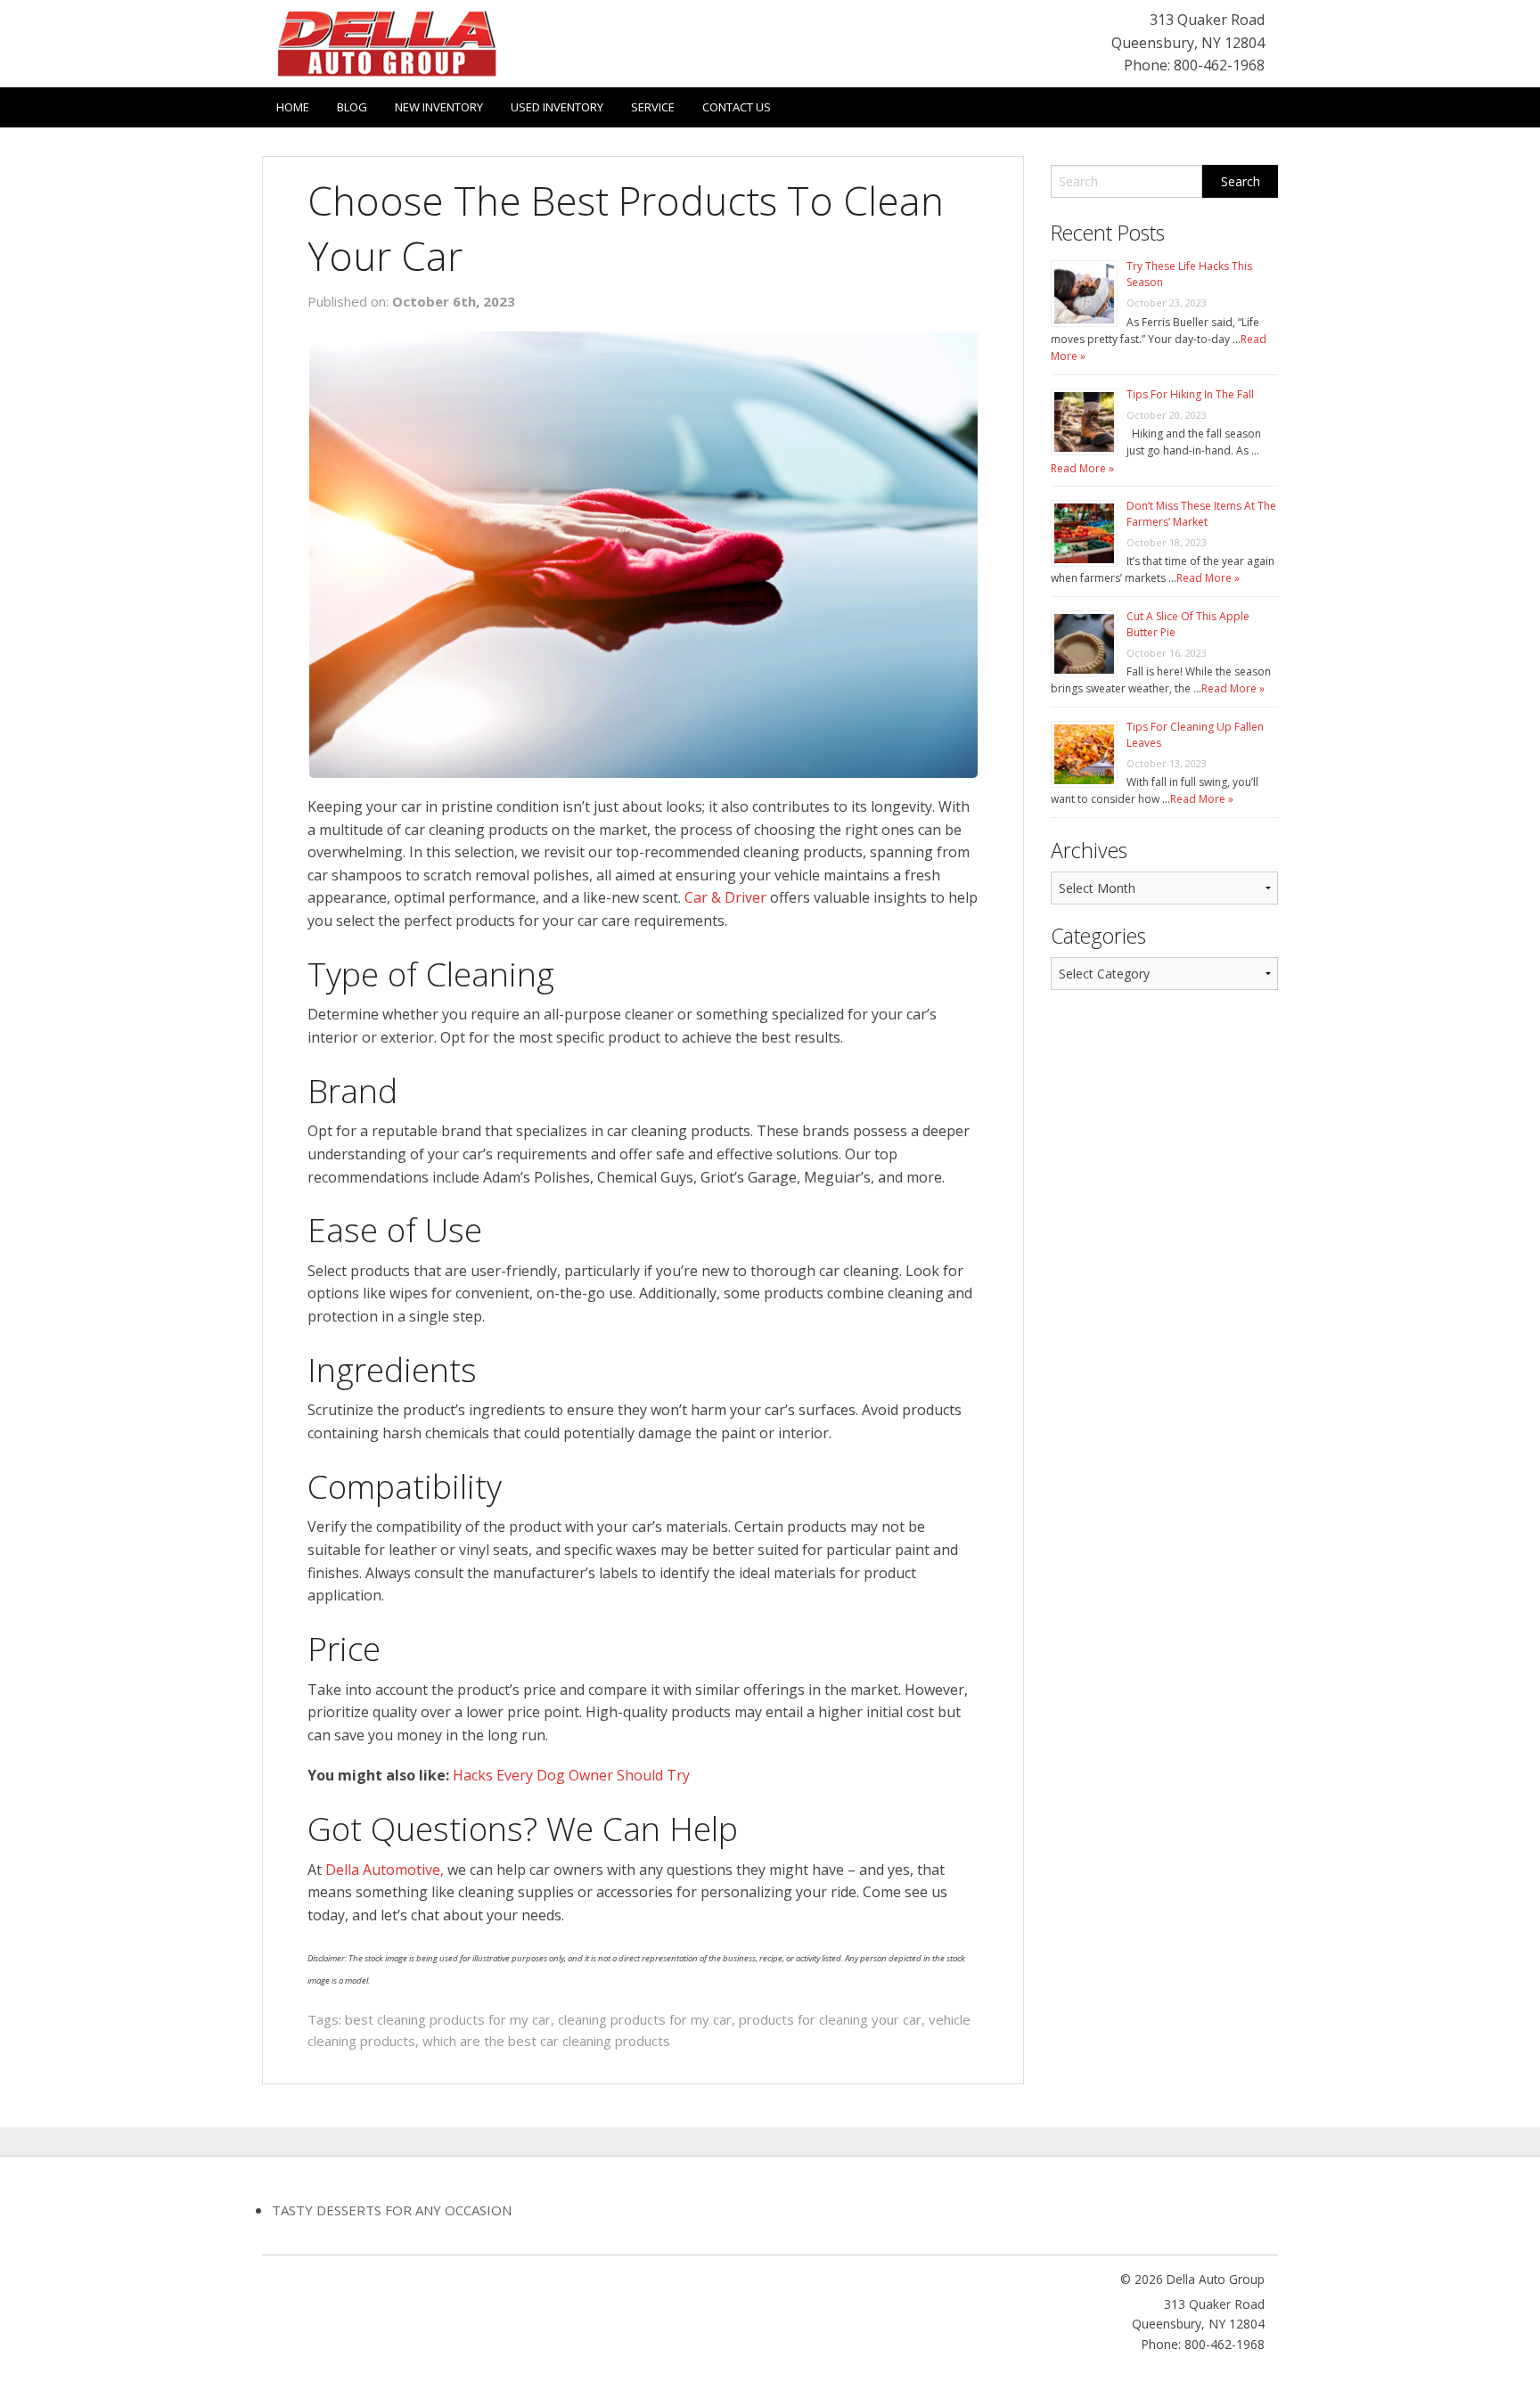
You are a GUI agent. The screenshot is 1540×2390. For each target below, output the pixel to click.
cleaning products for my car (645, 2019)
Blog (352, 107)
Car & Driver (725, 897)
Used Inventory (557, 107)
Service (653, 107)
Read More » (1082, 468)
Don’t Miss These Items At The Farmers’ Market (1201, 514)
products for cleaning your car (830, 2019)
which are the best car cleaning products (546, 2041)
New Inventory (439, 107)
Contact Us (737, 107)
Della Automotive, (385, 1870)
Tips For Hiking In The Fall (1190, 394)
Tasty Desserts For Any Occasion (392, 2210)
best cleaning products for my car (448, 2019)
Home (293, 107)
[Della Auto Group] (387, 42)
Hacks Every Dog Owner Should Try (571, 1775)
